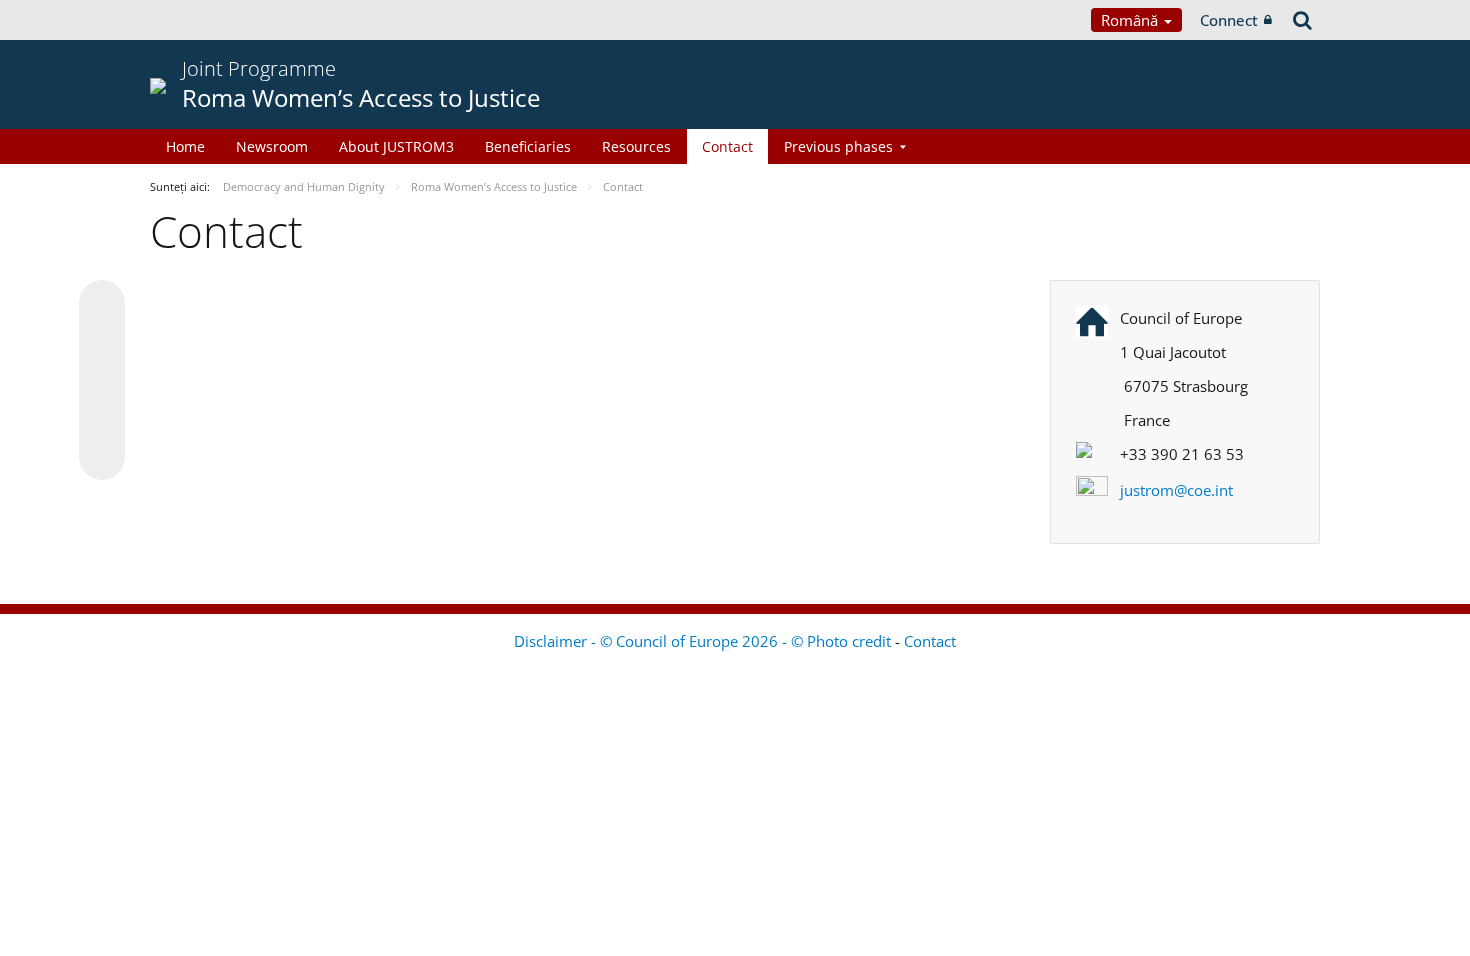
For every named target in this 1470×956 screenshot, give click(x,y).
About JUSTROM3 (396, 146)
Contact (727, 146)
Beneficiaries (528, 146)
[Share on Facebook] (102, 381)
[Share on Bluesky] (102, 305)
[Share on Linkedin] (102, 419)
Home (185, 146)
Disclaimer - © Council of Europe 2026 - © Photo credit (704, 641)
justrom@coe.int (1176, 490)
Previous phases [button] (838, 146)
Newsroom (272, 146)
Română (1131, 20)
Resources (636, 146)
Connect (1229, 20)
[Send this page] (102, 457)
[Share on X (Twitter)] (102, 343)
